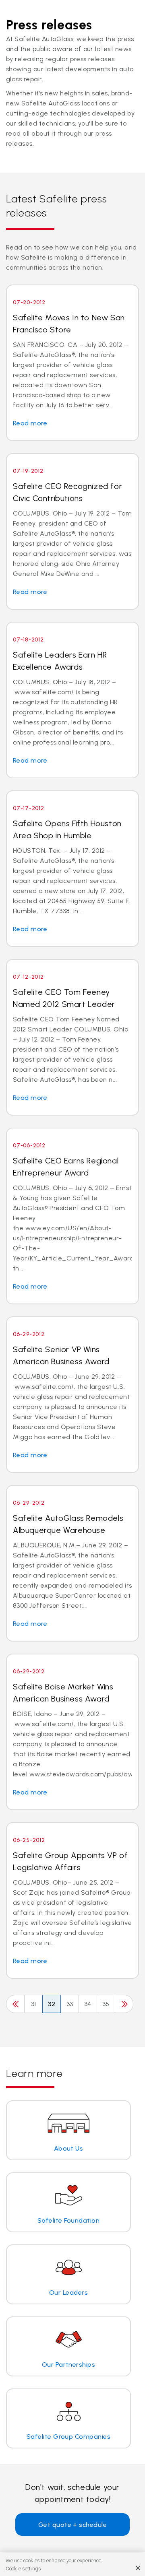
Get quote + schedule (73, 2525)
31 (34, 2004)
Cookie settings (23, 2569)
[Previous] (15, 2004)
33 (70, 2004)
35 (106, 2004)
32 (52, 2004)
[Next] (124, 2004)
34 (88, 2004)
